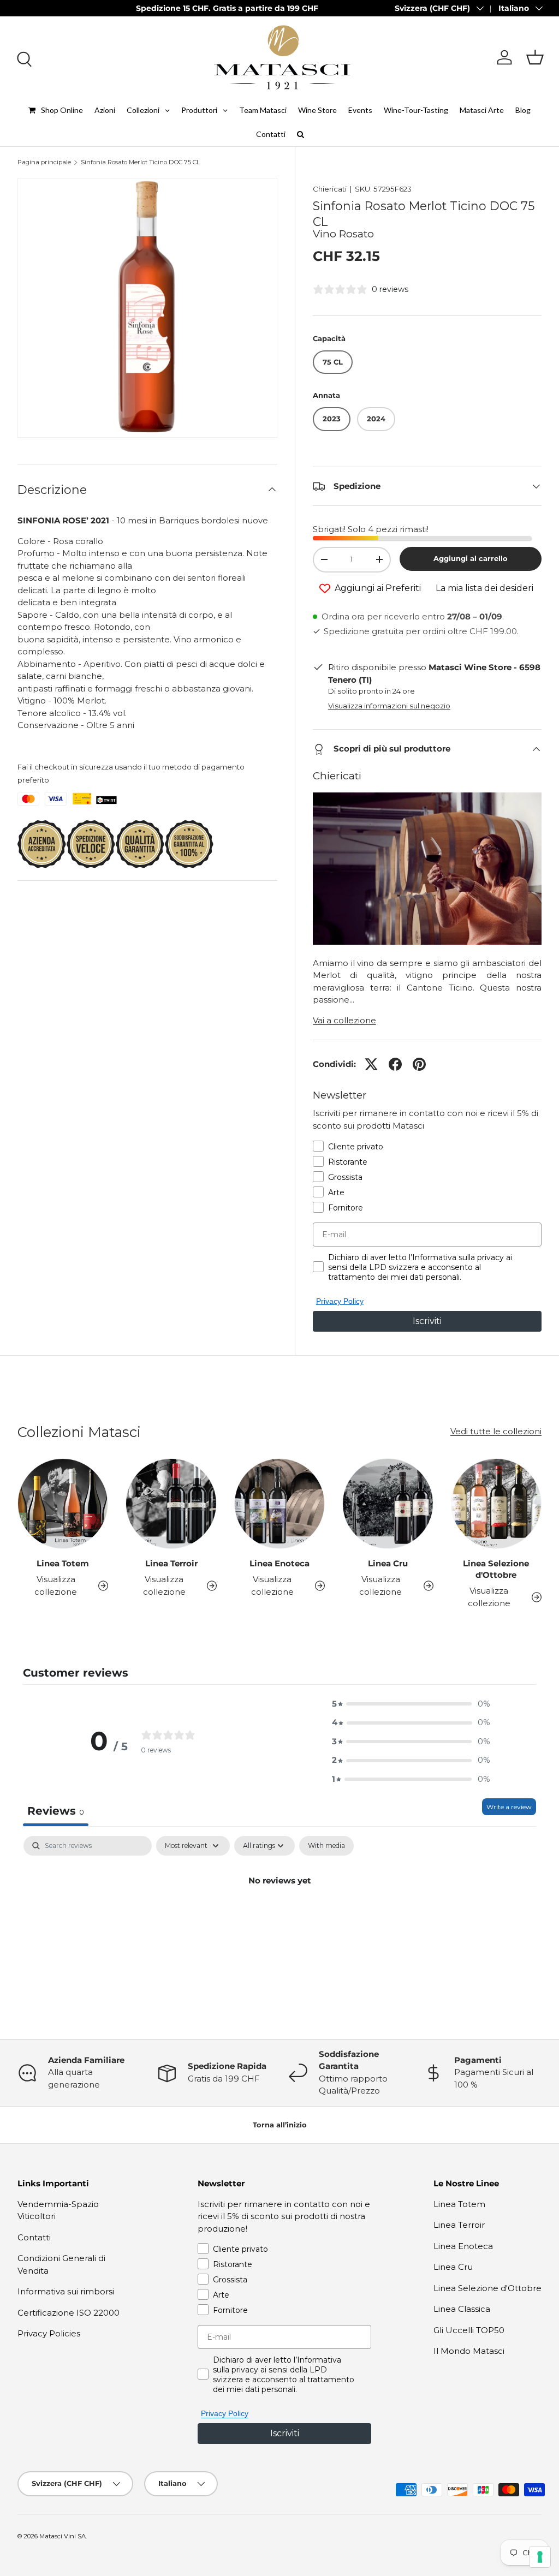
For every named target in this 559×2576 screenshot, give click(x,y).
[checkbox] (326, 1846)
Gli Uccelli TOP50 (469, 2330)
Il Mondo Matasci (469, 2351)
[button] (535, 57)
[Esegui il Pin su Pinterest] (419, 1064)
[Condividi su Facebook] (395, 1064)
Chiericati (330, 189)
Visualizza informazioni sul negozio (389, 706)
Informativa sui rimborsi (66, 2291)
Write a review (509, 1807)
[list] (147, 308)
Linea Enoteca (279, 1563)
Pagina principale (44, 162)
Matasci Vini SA (63, 2536)
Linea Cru (388, 1563)
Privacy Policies (49, 2333)
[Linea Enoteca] (279, 1504)
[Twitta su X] (371, 1064)
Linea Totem (63, 1563)
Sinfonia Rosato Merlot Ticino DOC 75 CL (140, 162)
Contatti (34, 2237)
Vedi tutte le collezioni (496, 1431)
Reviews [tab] (56, 1811)
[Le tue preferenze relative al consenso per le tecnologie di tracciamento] (540, 2557)
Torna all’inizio (280, 2125)
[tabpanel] (279, 1917)
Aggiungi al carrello (471, 558)
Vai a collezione (344, 1020)
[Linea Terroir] (171, 1504)
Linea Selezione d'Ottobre (496, 1569)
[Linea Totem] (63, 1504)
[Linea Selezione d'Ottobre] (496, 1504)
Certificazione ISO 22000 (69, 2313)
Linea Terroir (171, 1563)
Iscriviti (427, 1321)
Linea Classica (462, 2309)
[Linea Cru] (388, 1504)
